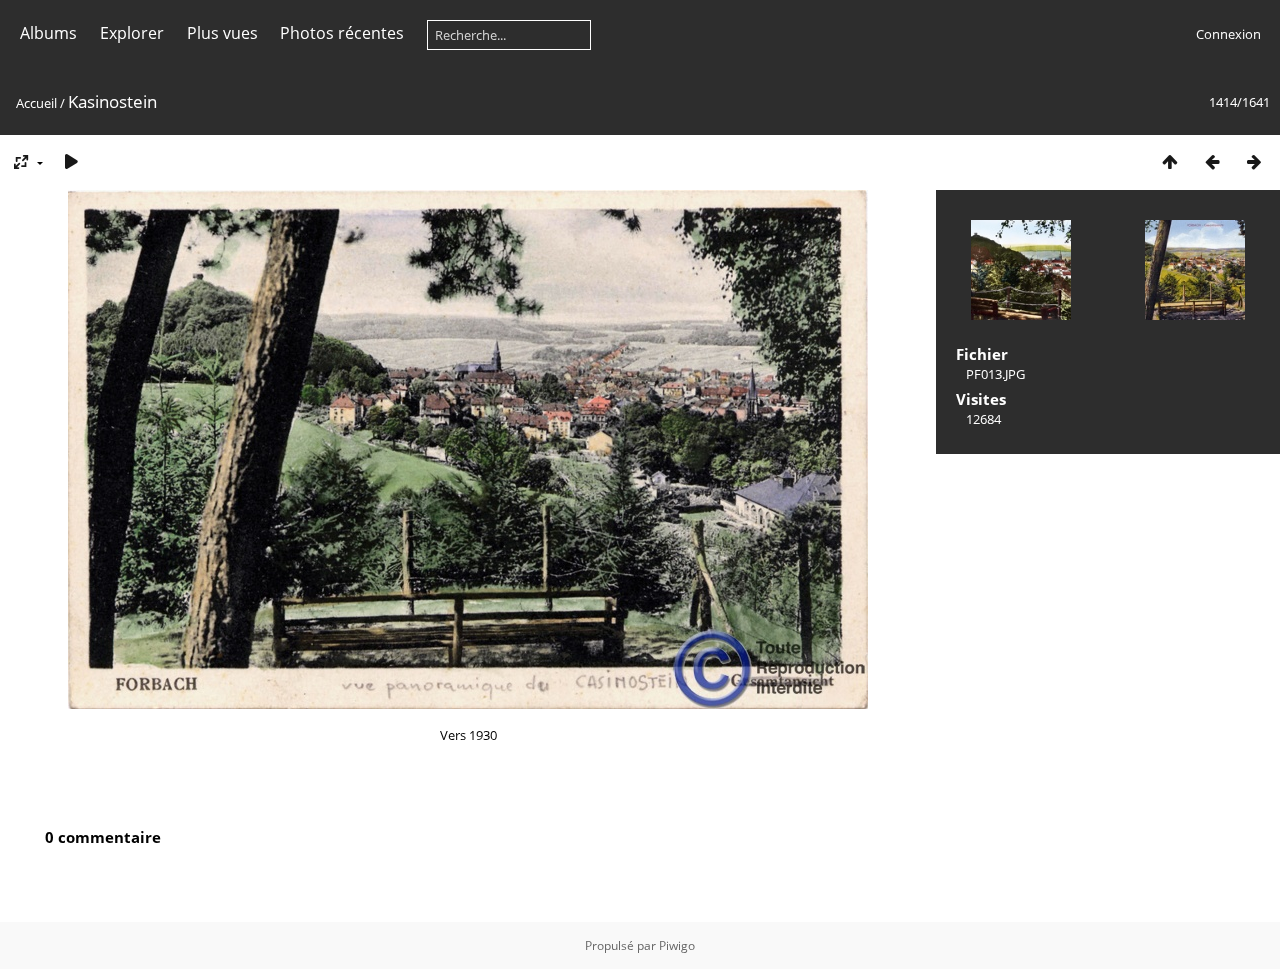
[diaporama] (71, 161)
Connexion (1228, 34)
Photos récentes (342, 33)
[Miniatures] (1170, 161)
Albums (48, 33)
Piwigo (677, 945)
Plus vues (222, 33)
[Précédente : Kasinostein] (1212, 161)
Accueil (36, 103)
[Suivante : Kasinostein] (1254, 161)
